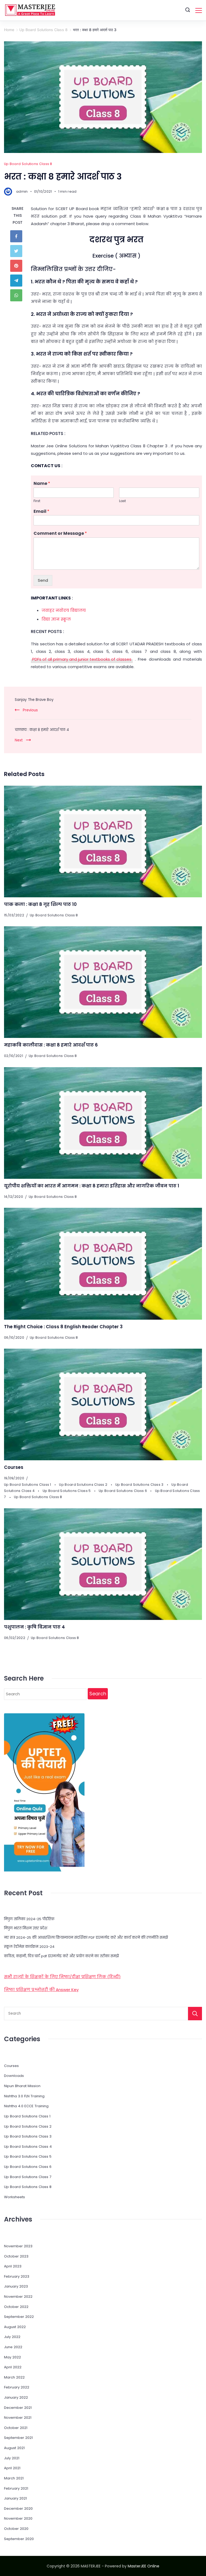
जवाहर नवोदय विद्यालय (64, 610)
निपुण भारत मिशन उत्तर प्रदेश (26, 1928)
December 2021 (18, 2408)
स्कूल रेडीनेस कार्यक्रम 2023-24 (29, 1947)
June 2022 (13, 2347)
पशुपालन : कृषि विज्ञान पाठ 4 (34, 1627)
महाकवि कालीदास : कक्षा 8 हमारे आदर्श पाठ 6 (51, 1045)
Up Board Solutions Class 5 (67, 1491)
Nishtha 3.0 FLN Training (24, 2096)
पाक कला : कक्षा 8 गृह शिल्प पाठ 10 (40, 904)
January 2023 (16, 2286)
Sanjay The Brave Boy (34, 700)
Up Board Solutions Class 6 (123, 1491)
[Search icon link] (188, 10)
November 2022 (18, 2297)
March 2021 (14, 2478)
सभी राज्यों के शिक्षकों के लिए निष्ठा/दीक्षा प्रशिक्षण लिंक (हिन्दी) (62, 1977)
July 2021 (12, 2458)
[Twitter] (18, 251)
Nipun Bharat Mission (22, 2086)
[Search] (195, 2014)
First (37, 501)
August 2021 (14, 2448)
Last (122, 501)
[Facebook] (18, 236)
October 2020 (16, 2529)
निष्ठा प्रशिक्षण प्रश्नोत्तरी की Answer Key (41, 1990)
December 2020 (18, 2509)
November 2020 (18, 2518)
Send (43, 580)
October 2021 (16, 2428)
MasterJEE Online (144, 2566)
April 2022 (13, 2367)
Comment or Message (60, 534)
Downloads (14, 2076)
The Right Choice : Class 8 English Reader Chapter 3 (63, 1327)
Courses (14, 1467)
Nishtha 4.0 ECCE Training (26, 2106)
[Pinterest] (18, 266)
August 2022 (15, 2327)
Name (42, 484)
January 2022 (16, 2397)
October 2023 (16, 2256)
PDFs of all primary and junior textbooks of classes (82, 659)
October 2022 (16, 2307)
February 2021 (16, 2488)
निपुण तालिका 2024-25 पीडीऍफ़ (29, 1919)
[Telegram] (18, 281)
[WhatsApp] (18, 295)
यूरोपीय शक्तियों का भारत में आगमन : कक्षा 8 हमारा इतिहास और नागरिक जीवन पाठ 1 (92, 1186)
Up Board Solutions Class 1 (28, 1485)
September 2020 (19, 2539)
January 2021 (15, 2498)
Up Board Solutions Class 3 (140, 1485)
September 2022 (19, 2317)
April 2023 (13, 2266)
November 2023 (18, 2246)
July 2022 (12, 2337)
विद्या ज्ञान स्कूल (56, 619)
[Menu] (199, 10)
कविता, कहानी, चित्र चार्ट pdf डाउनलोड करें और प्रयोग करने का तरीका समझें (61, 1956)
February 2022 (17, 2387)
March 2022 (14, 2377)
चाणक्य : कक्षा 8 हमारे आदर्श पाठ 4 (42, 730)
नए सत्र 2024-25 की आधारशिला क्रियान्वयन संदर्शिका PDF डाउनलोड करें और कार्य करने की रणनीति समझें (86, 1938)
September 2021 (18, 2438)
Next (19, 740)
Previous (30, 710)
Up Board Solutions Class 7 (28, 2177)
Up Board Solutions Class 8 (28, 164)
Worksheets (14, 2197)
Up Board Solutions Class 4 (28, 2147)
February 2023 (17, 2276)
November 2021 (18, 2418)
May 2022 (12, 2357)
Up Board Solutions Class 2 (84, 1485)
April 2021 (12, 2468)
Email (41, 512)
